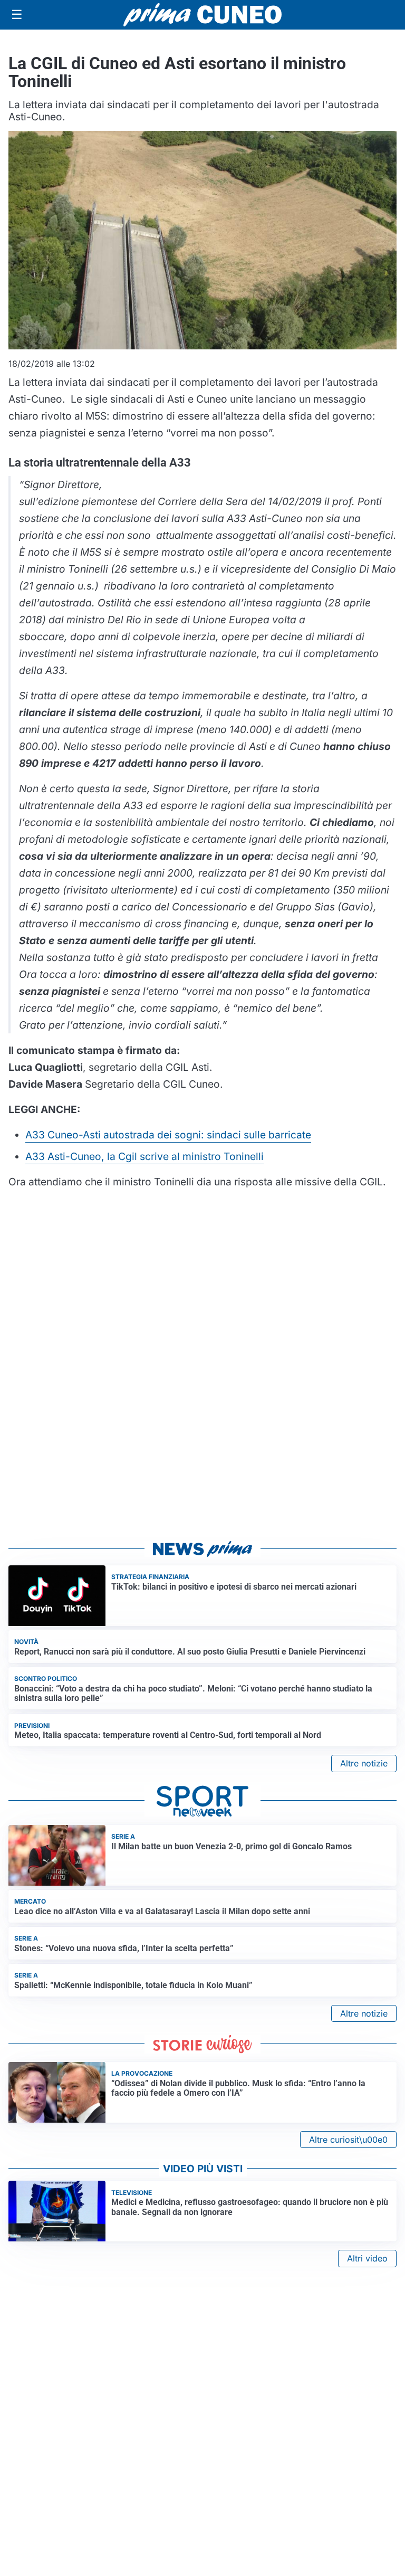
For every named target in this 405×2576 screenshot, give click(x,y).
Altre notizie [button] (364, 1763)
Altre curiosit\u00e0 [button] (348, 2140)
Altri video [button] (367, 2258)
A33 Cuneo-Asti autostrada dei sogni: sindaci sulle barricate (168, 1135)
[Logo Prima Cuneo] (202, 15)
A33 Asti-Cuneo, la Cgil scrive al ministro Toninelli (144, 1156)
